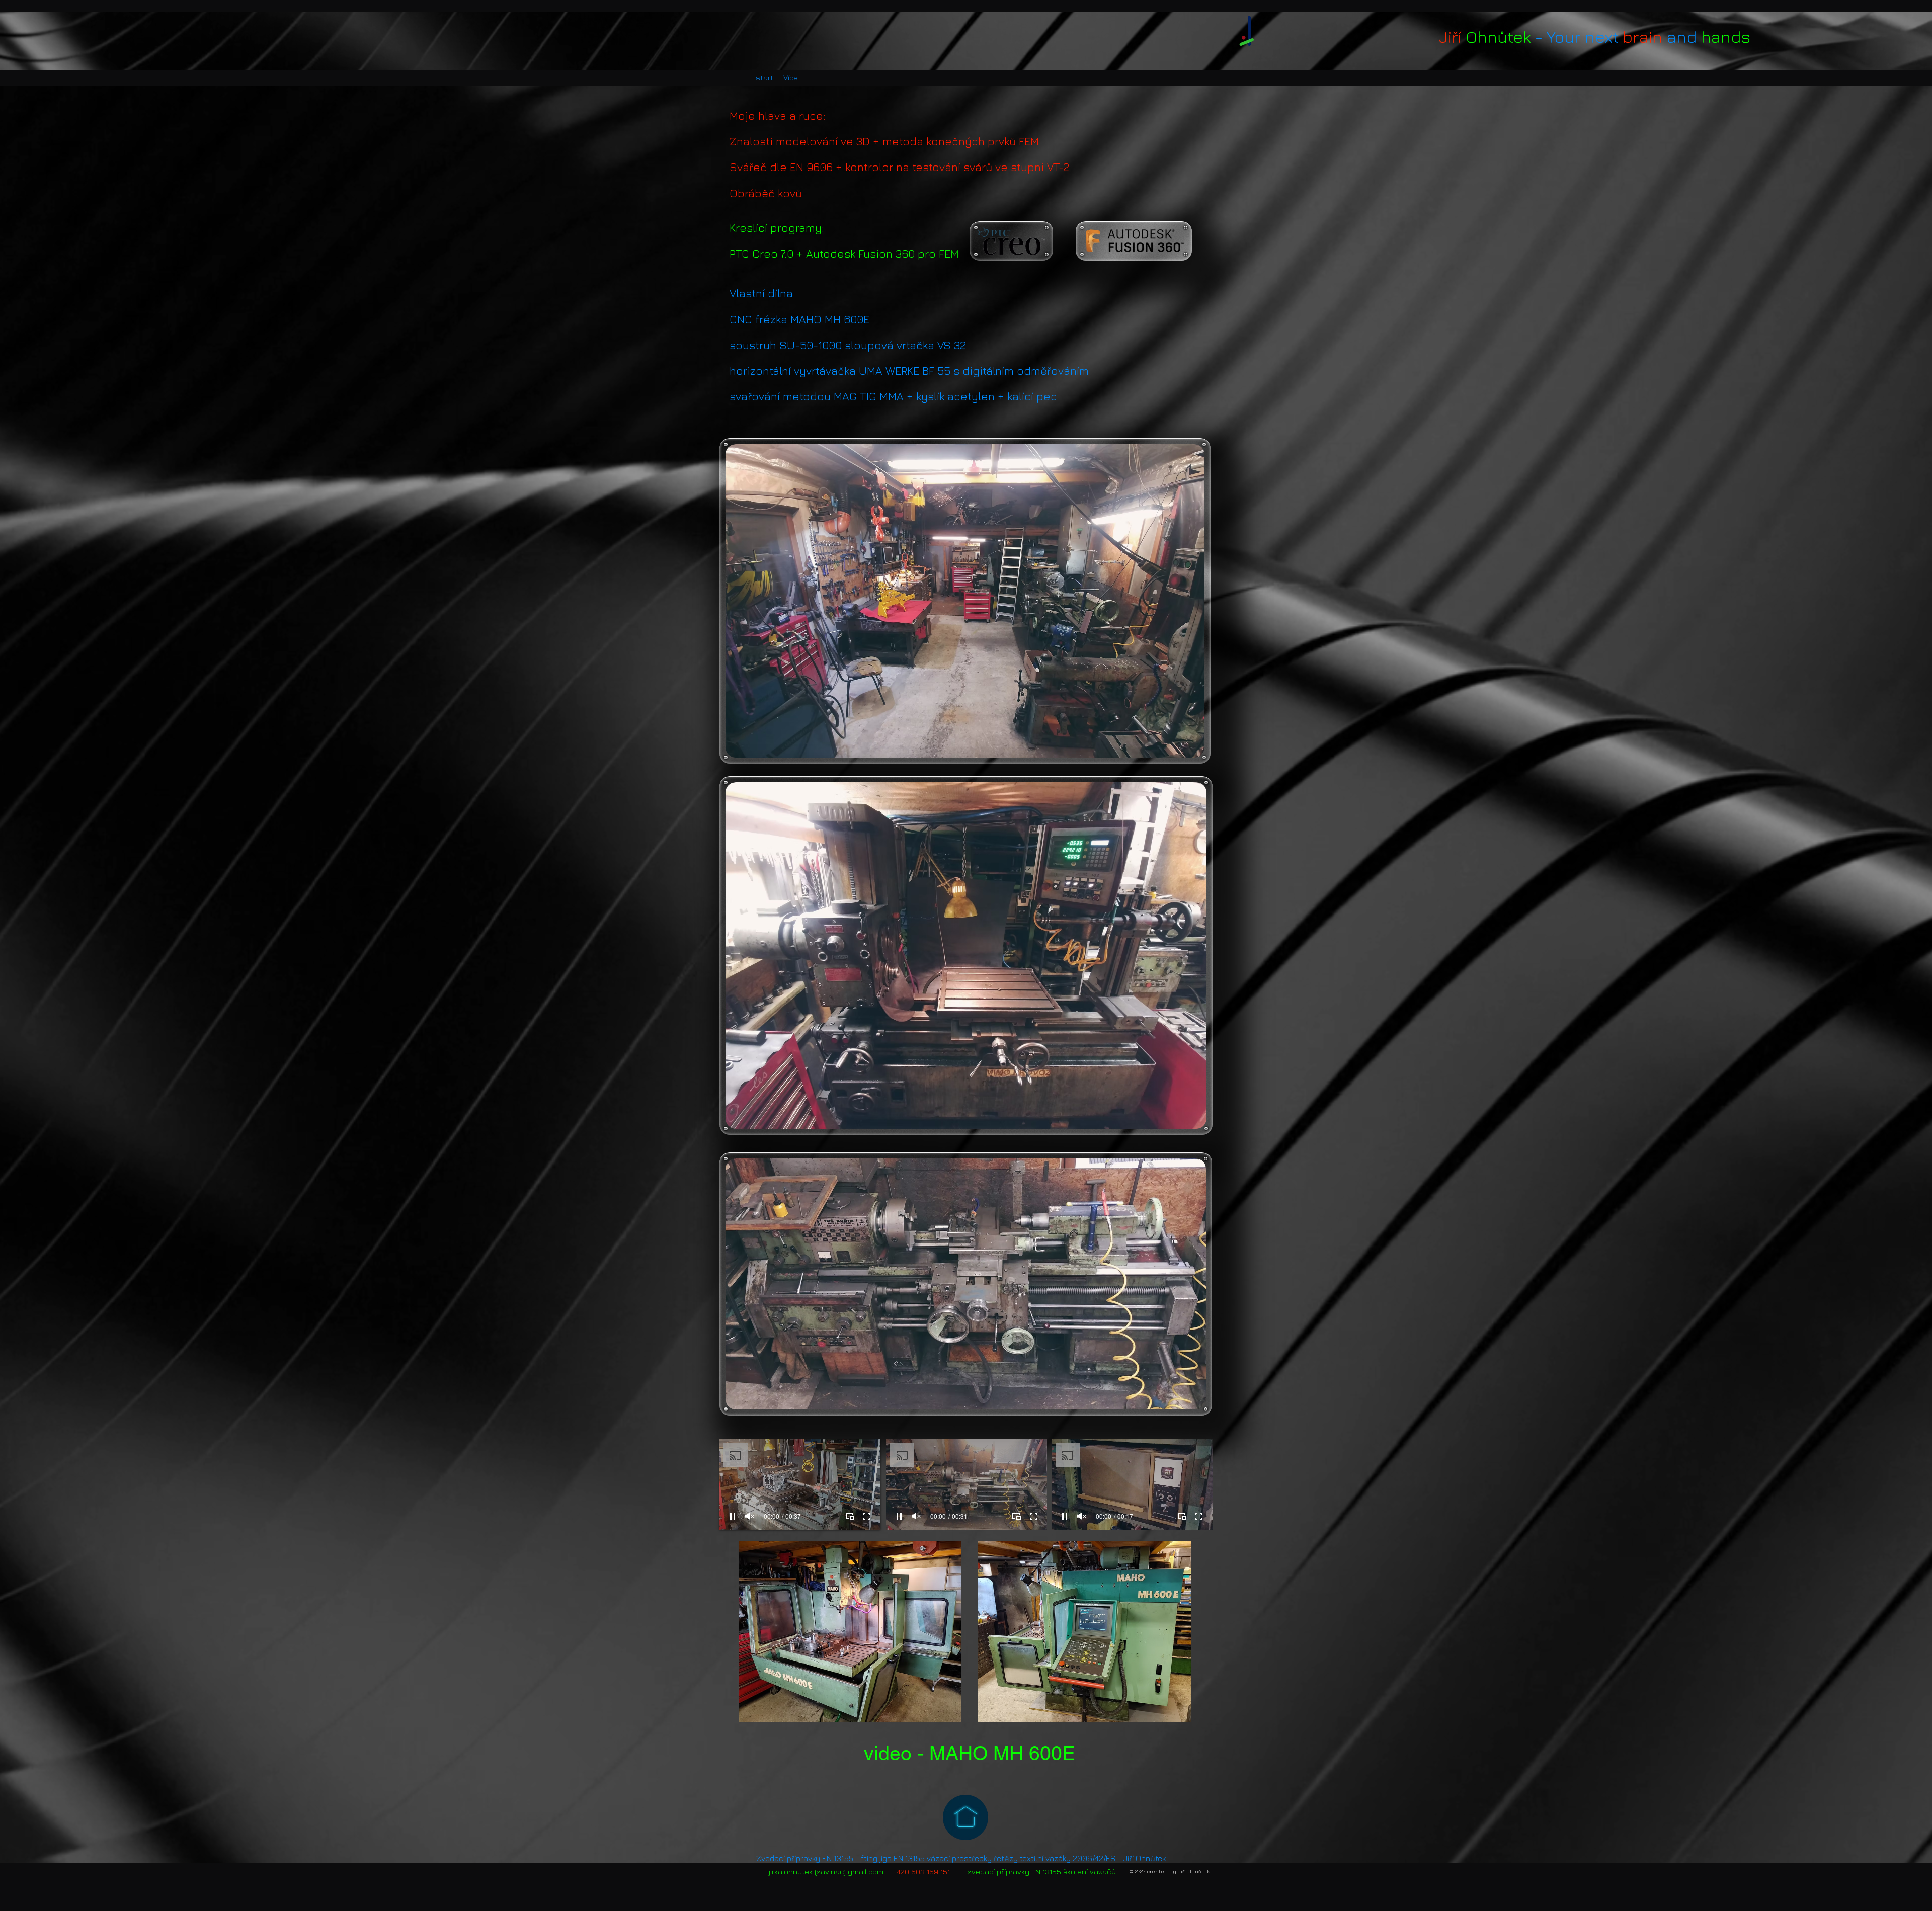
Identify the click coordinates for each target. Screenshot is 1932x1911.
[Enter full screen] (867, 1516)
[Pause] (733, 1516)
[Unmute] (750, 1516)
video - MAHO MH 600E (970, 1753)
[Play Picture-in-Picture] (850, 1516)
